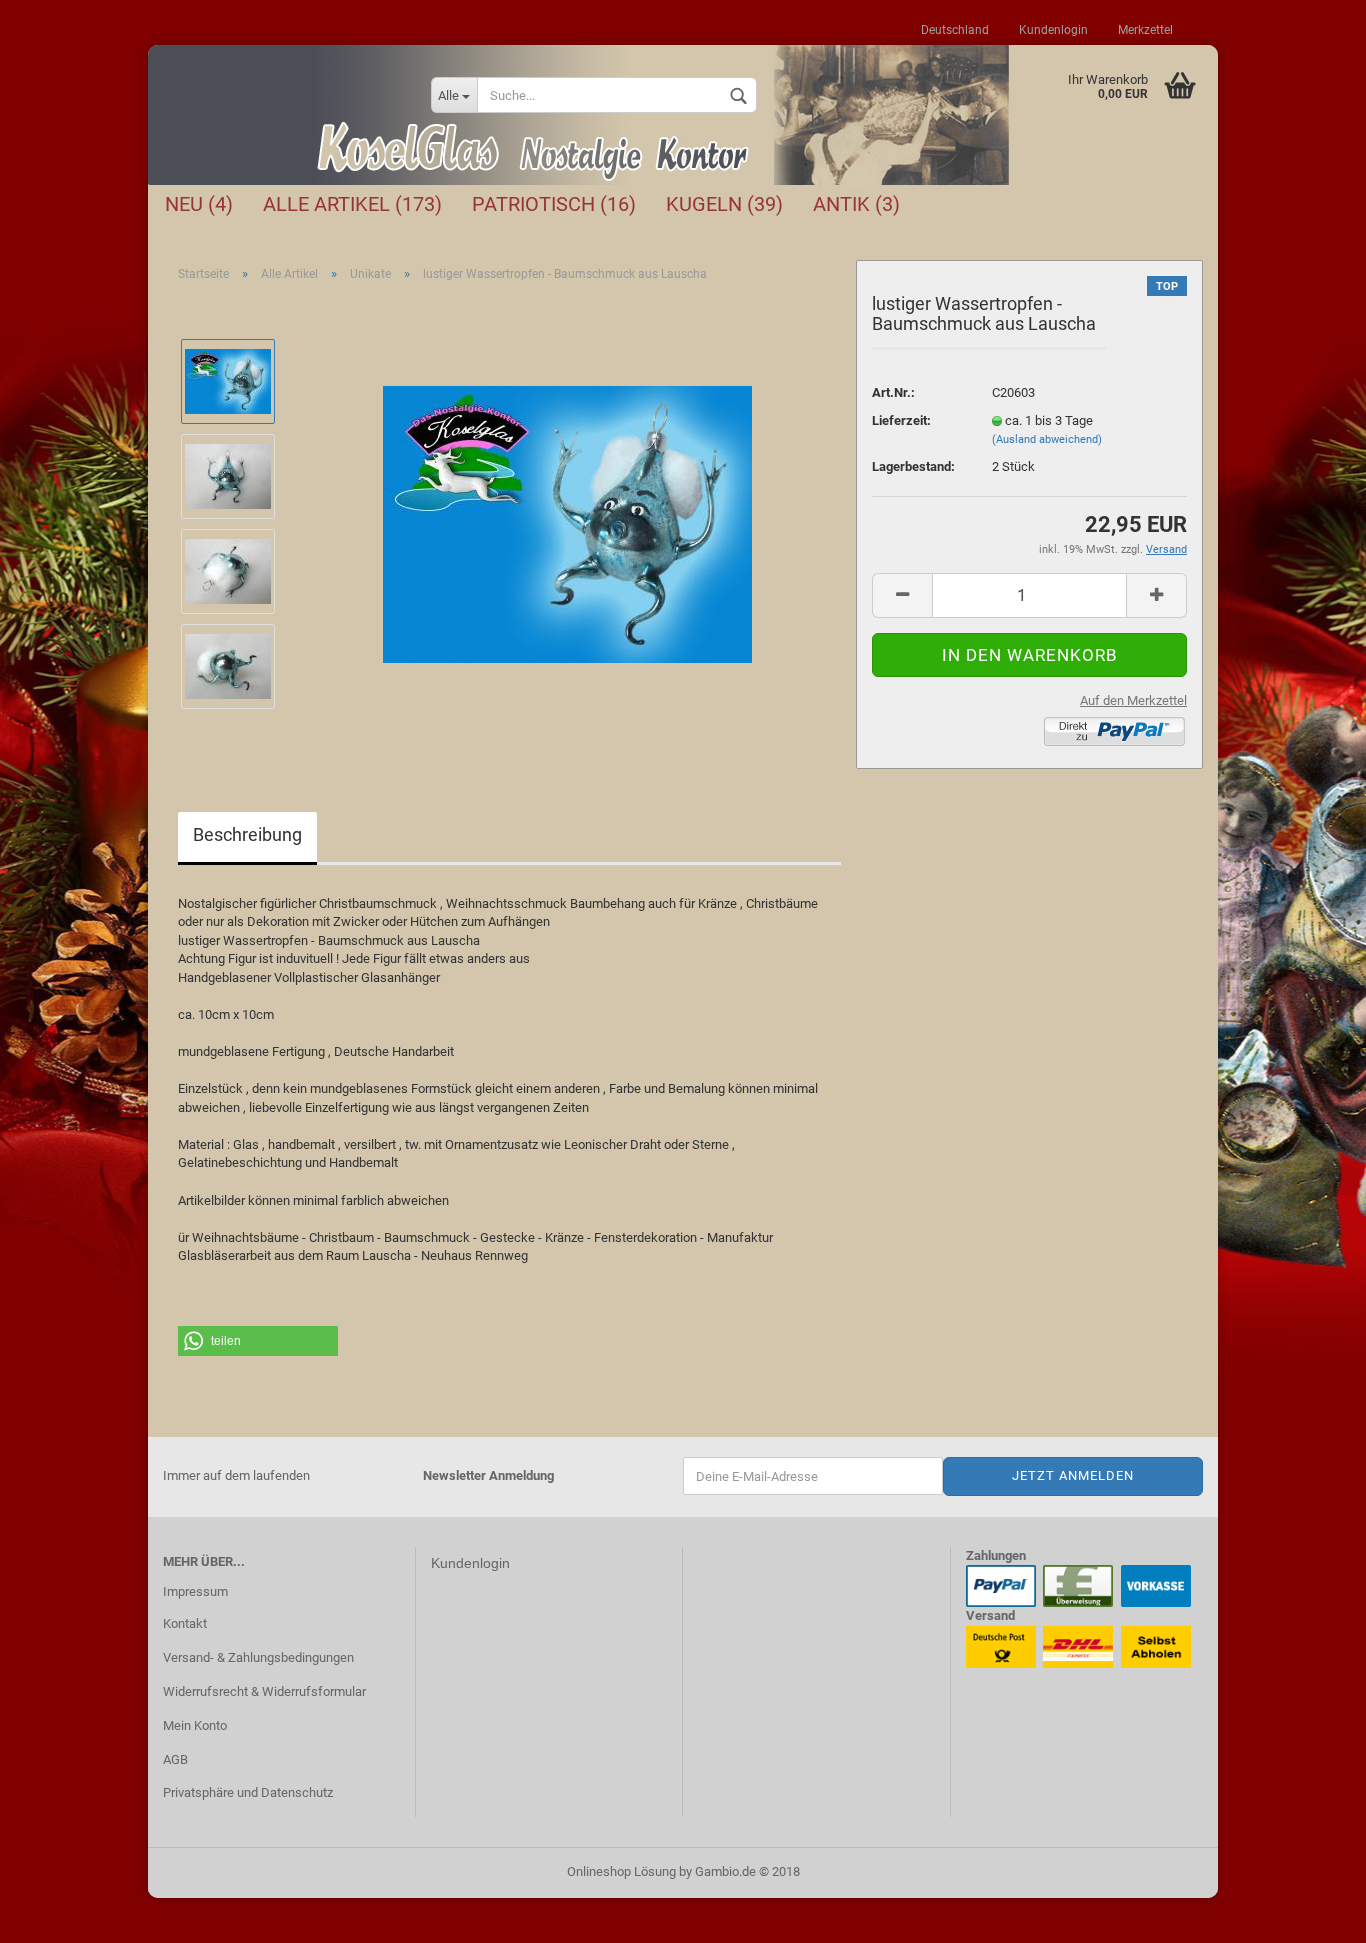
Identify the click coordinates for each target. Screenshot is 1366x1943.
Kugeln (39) (724, 204)
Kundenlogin (1053, 30)
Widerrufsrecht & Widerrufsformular (264, 1691)
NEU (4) (199, 204)
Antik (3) (856, 204)
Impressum (195, 1591)
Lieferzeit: (901, 420)
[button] (258, 1341)
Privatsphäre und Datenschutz (248, 1792)
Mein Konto (195, 1725)
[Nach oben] (1311, 1913)
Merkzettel (1145, 30)
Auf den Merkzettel (1133, 700)
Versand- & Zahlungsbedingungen (258, 1657)
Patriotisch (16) (554, 204)
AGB (175, 1759)
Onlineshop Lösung (621, 1871)
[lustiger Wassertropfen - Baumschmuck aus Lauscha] (567, 522)
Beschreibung (247, 834)
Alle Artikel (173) (352, 204)
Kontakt (185, 1623)
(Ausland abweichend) (1047, 439)
